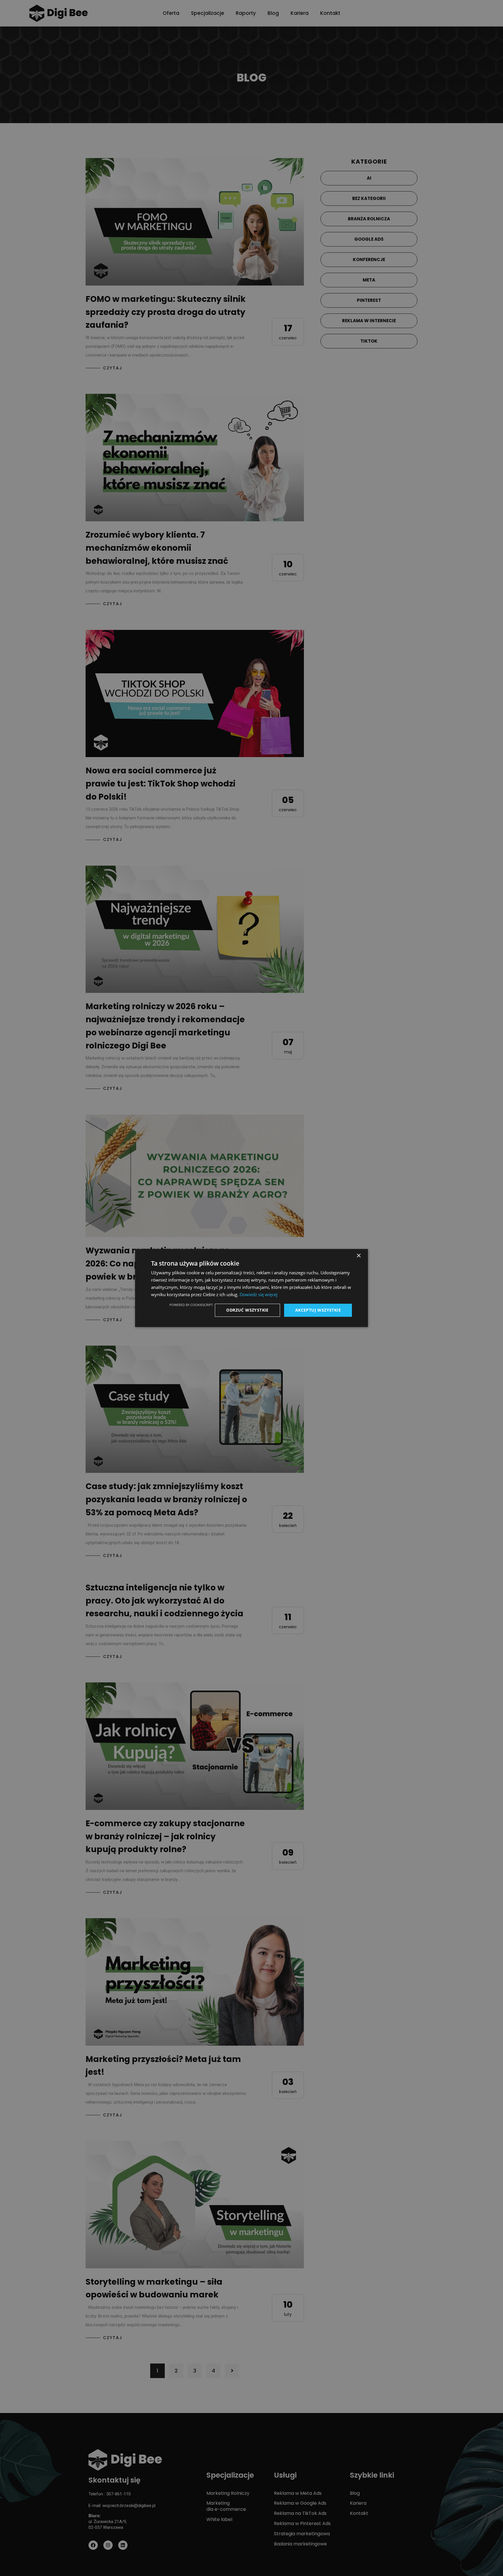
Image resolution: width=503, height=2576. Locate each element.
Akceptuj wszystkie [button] (318, 1310)
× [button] (358, 1256)
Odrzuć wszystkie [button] (247, 1310)
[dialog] (251, 1288)
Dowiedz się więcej (258, 1294)
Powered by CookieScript (191, 1305)
